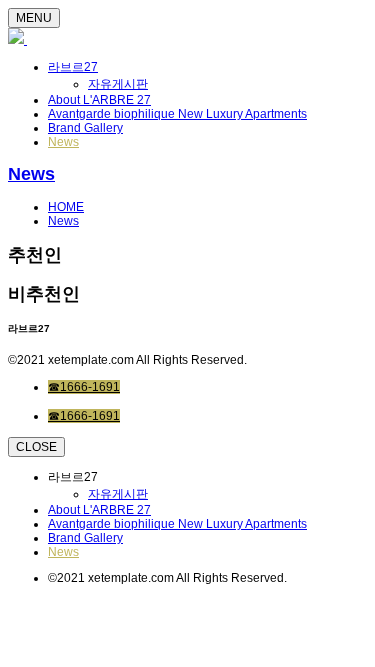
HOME (66, 207)
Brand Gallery (85, 128)
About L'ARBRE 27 (99, 100)
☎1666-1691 (84, 387)
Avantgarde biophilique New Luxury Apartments (177, 114)
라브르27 (73, 67)
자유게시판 (118, 84)
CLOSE (36, 447)
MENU (34, 18)
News (63, 142)
